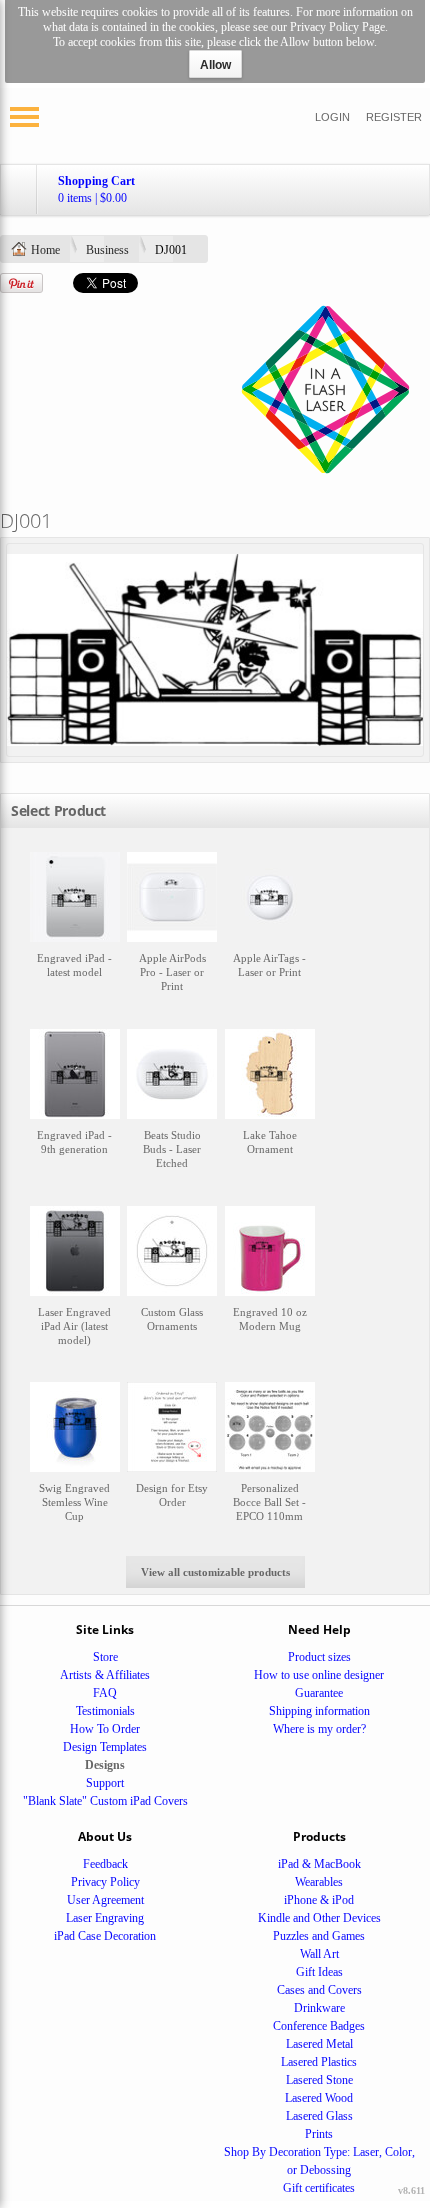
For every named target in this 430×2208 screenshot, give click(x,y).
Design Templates (105, 1747)
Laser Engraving (105, 1918)
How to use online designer (319, 1675)
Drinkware (319, 2008)
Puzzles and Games (319, 1936)
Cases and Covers (319, 1990)
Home (45, 250)
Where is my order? (319, 1729)
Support (105, 1783)
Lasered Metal (319, 2044)
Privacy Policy (105, 1882)
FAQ (105, 1693)
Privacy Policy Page (337, 27)
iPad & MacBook (319, 1864)
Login (332, 117)
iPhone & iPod (319, 1900)
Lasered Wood (319, 2098)
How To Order (105, 1729)
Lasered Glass (319, 2116)
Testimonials (105, 1711)
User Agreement (105, 1900)
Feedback (105, 1864)
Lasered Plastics (319, 2062)
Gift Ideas (319, 1972)
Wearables (319, 1882)
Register (394, 117)
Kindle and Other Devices (319, 1918)
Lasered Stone (319, 2080)
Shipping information (319, 1711)
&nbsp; (75, 931)
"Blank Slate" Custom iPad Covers (105, 1801)
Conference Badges (319, 2026)
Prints (319, 2134)
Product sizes (319, 1657)
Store (105, 1657)
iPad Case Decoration (105, 1936)
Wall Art (319, 1954)
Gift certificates (319, 2188)
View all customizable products (215, 1572)
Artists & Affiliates (105, 1675)
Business (107, 250)
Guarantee (319, 1693)
